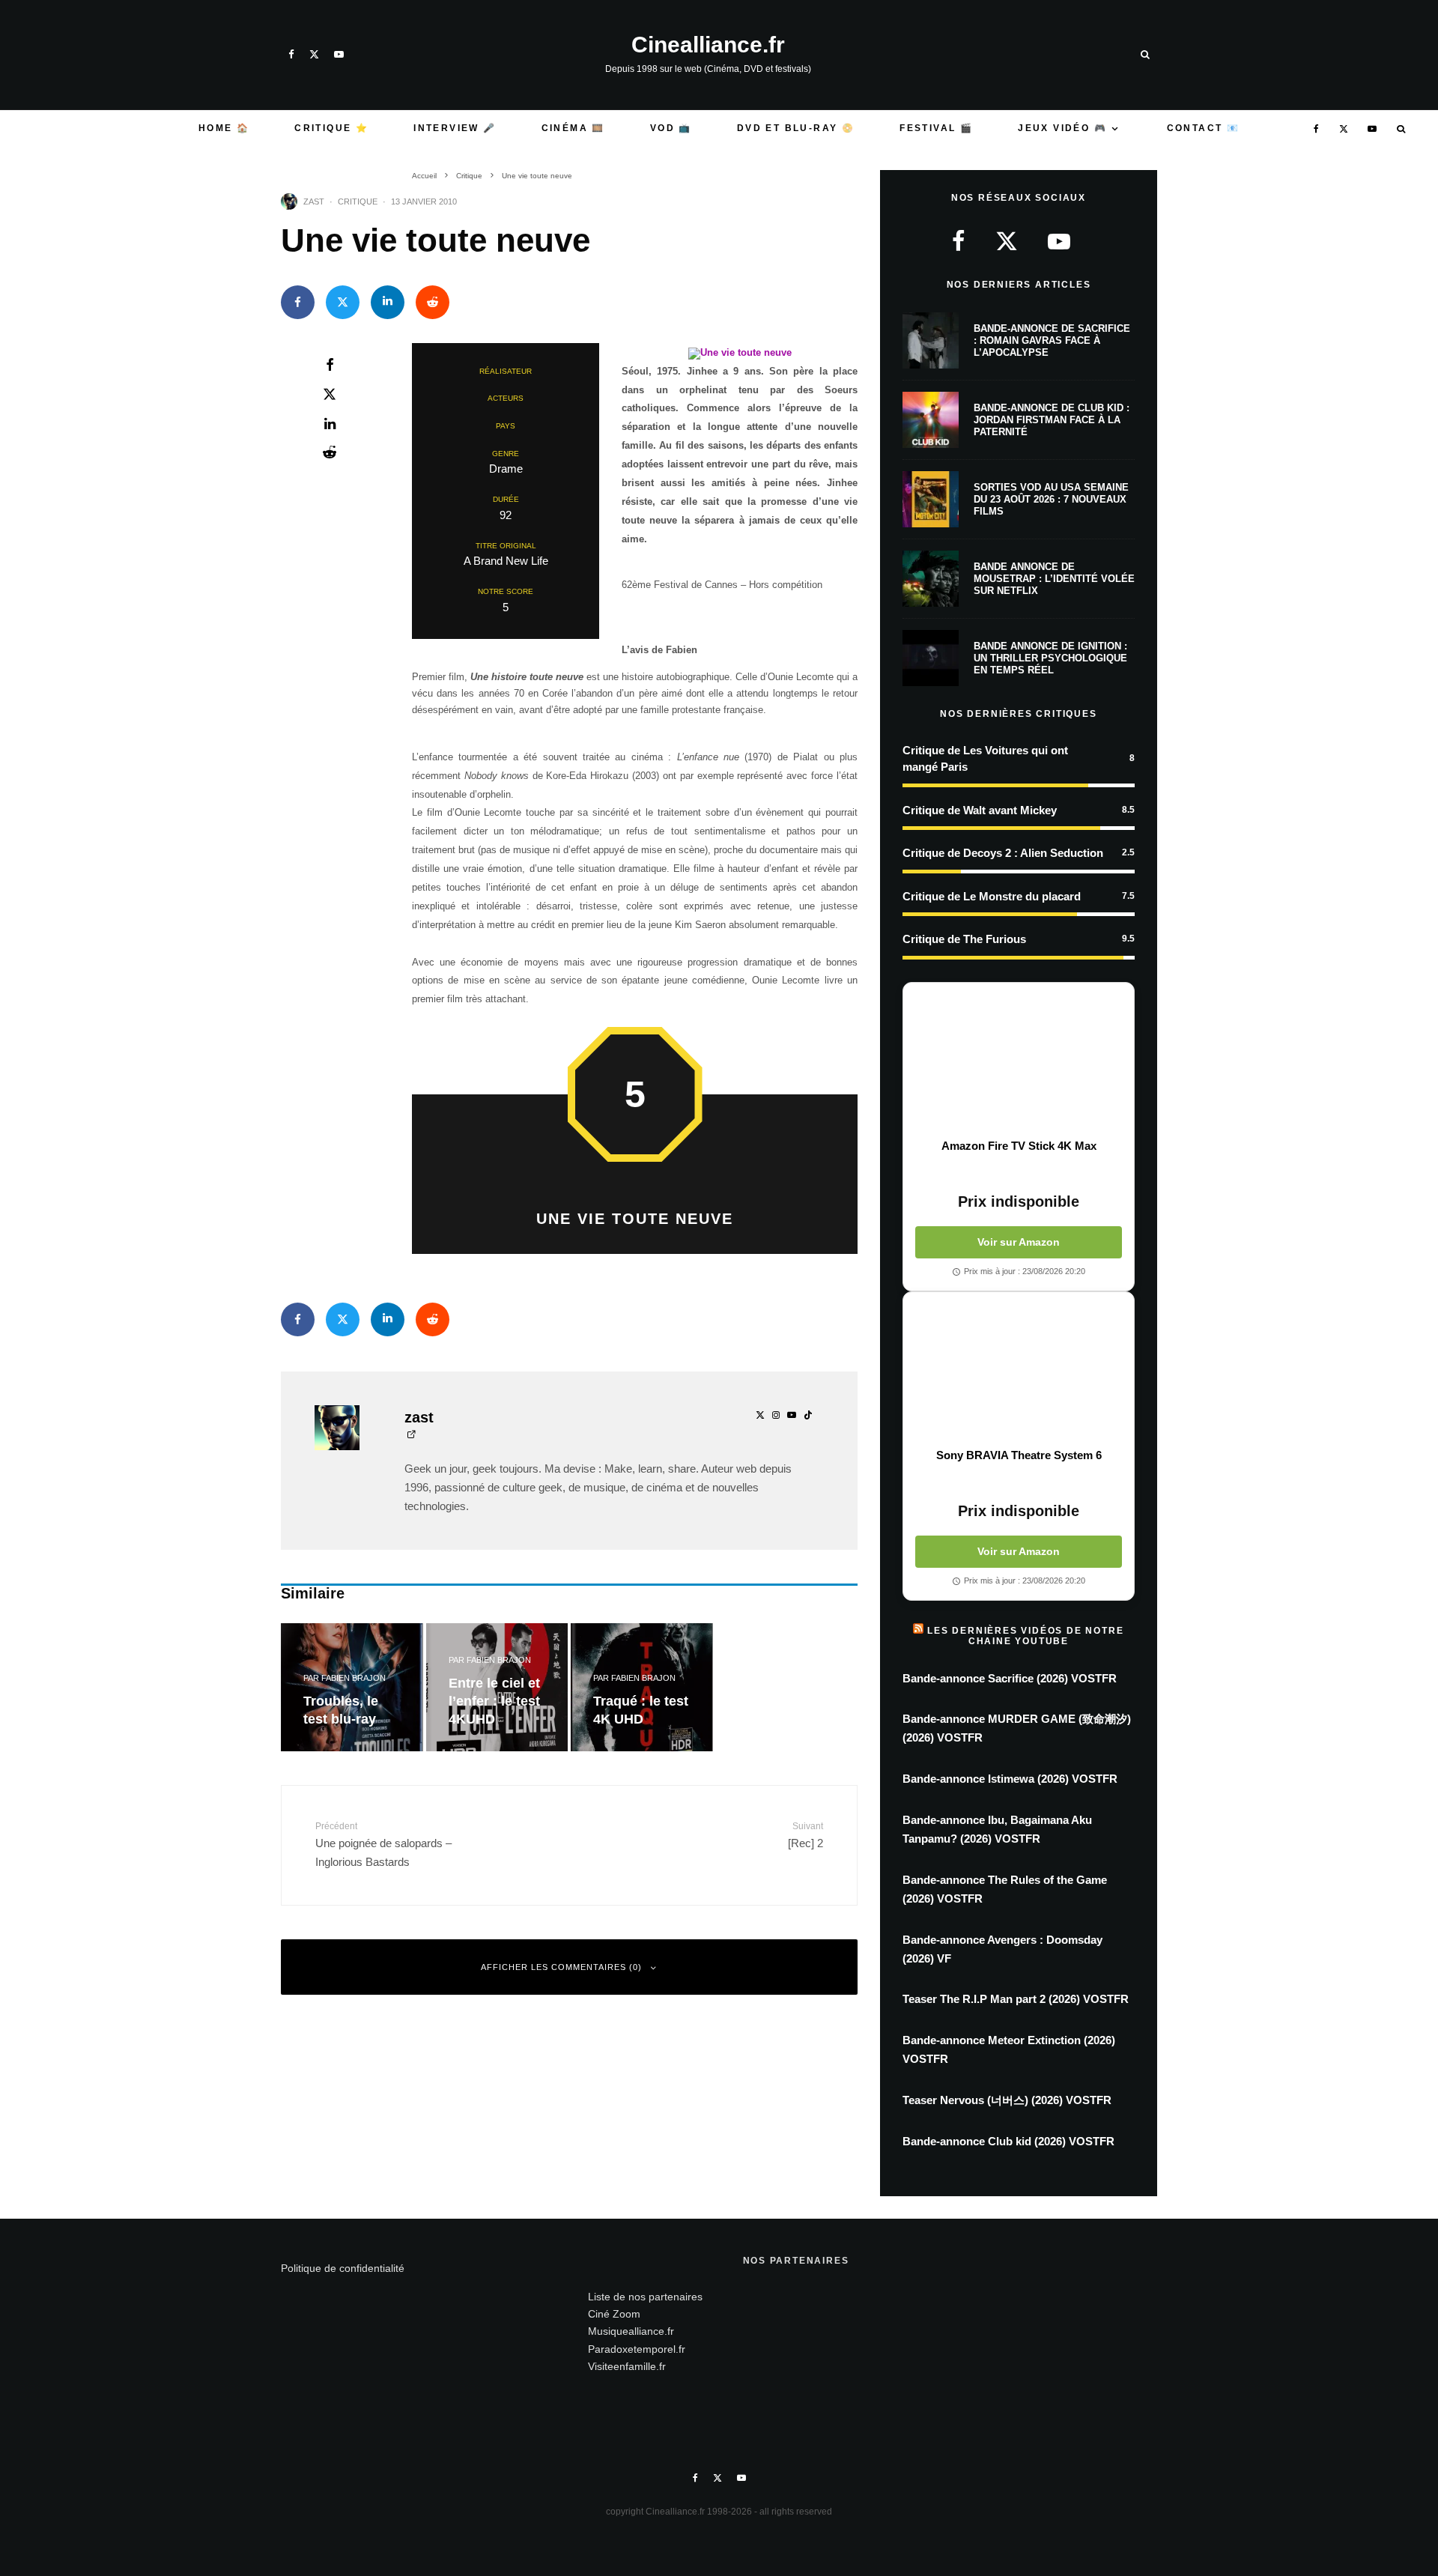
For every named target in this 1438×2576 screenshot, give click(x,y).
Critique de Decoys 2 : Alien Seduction (1003, 853)
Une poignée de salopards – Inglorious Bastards (383, 1845)
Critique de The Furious (964, 939)
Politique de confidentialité (343, 2268)
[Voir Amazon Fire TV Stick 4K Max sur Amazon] (1019, 1061)
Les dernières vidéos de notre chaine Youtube (1025, 1636)
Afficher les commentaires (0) (561, 1967)
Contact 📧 (1204, 128)
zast (314, 201)
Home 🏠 (224, 128)
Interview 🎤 (455, 128)
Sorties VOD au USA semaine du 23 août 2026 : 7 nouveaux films (1051, 499)
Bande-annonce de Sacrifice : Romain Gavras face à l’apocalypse (1052, 340)
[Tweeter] (343, 302)
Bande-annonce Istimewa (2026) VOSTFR (1010, 1779)
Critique (358, 201)
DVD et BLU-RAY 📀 (796, 128)
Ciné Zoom (614, 2314)
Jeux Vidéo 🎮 (1062, 128)
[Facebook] (291, 54)
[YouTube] (339, 54)
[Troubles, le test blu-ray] (352, 1687)
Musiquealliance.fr (631, 2331)
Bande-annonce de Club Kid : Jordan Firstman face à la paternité (1052, 419)
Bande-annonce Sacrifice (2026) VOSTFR (1010, 1678)
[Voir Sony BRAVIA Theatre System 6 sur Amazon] (1019, 1370)
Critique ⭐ (331, 128)
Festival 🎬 (936, 128)
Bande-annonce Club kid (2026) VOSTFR (1008, 2141)
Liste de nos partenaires (645, 2297)
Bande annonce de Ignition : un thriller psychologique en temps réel (1050, 658)
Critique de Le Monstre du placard (992, 896)
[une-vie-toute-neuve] (740, 352)
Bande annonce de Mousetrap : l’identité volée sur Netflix (1054, 578)
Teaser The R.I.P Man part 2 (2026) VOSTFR (1016, 1999)
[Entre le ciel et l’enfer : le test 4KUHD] (497, 1687)
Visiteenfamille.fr (627, 2366)
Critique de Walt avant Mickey (980, 810)
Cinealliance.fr (708, 45)
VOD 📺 (671, 128)
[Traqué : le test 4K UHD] (642, 1687)
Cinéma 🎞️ (573, 128)
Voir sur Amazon (1019, 1242)
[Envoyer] (433, 302)
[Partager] (298, 302)
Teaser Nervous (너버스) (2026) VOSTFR (1007, 2100)
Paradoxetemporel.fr (637, 2349)
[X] (314, 54)
